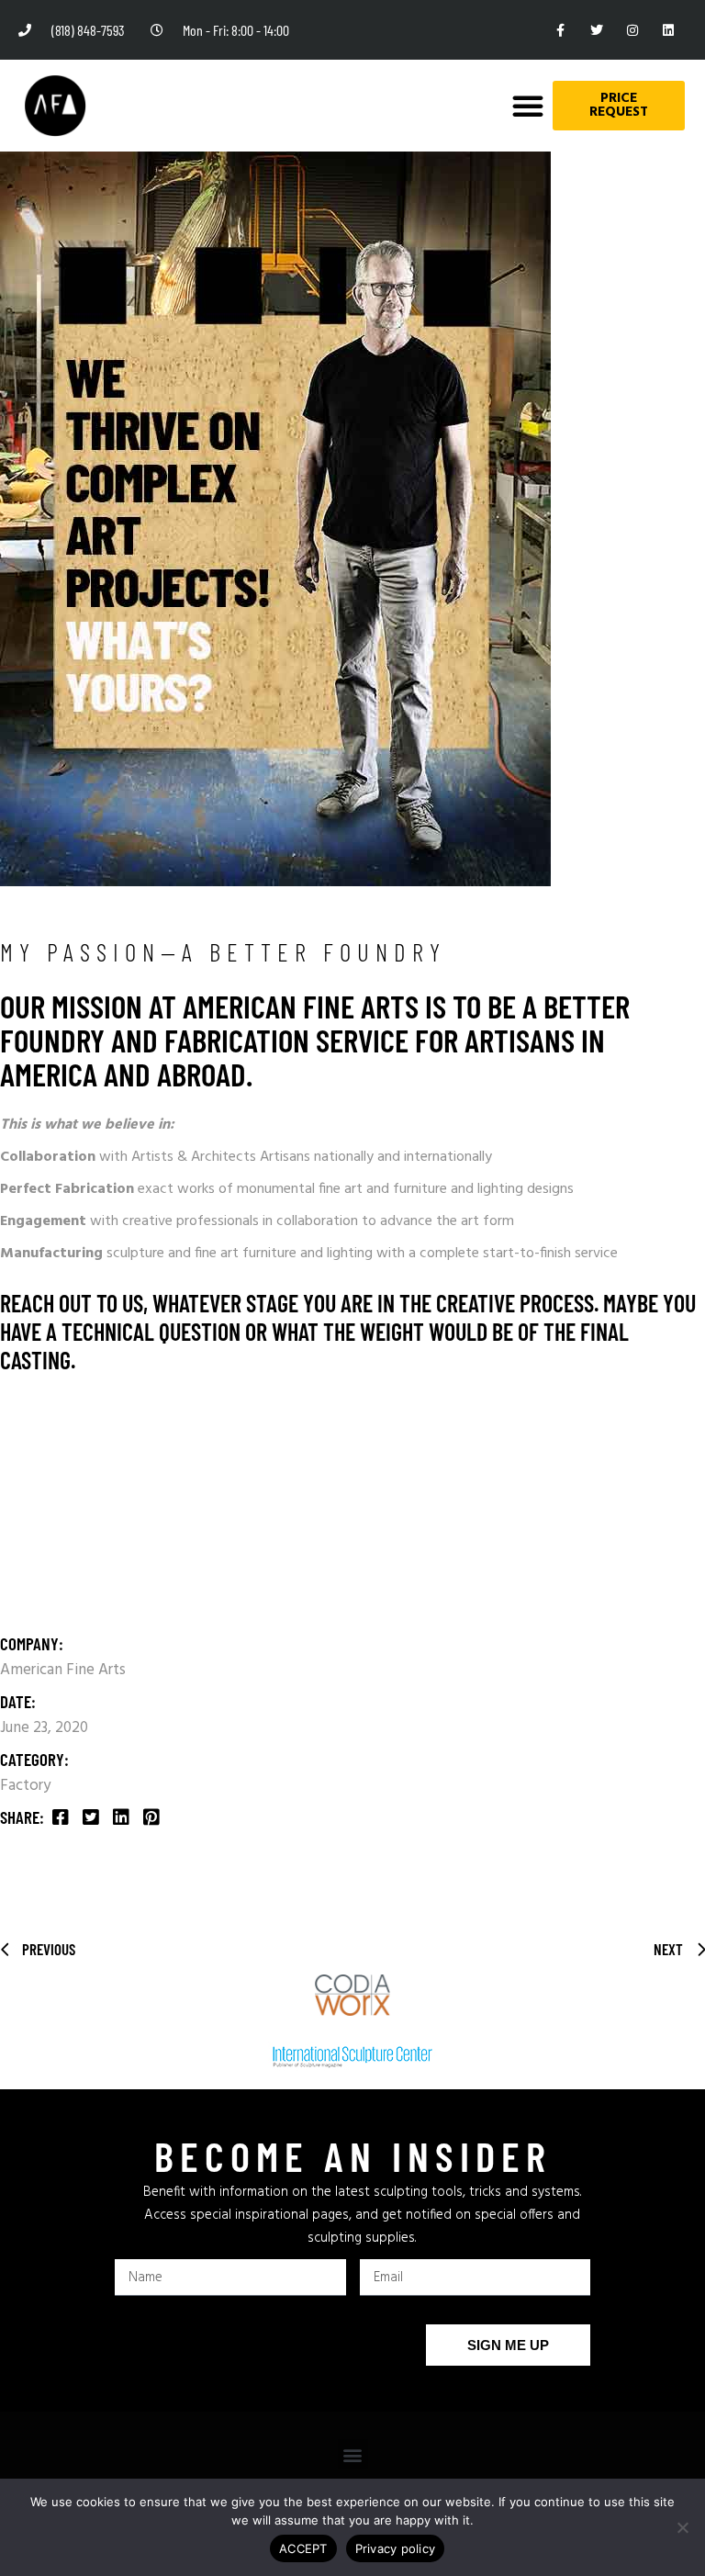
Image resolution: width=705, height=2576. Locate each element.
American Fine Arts (63, 1670)
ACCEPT (303, 2548)
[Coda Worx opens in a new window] (352, 1996)
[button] (528, 106)
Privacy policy (396, 2548)
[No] (682, 2527)
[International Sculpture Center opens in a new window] (352, 2057)
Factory (25, 1786)
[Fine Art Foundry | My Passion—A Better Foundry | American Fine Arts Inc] (61, 1819)
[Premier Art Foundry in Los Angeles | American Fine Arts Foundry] (55, 106)
